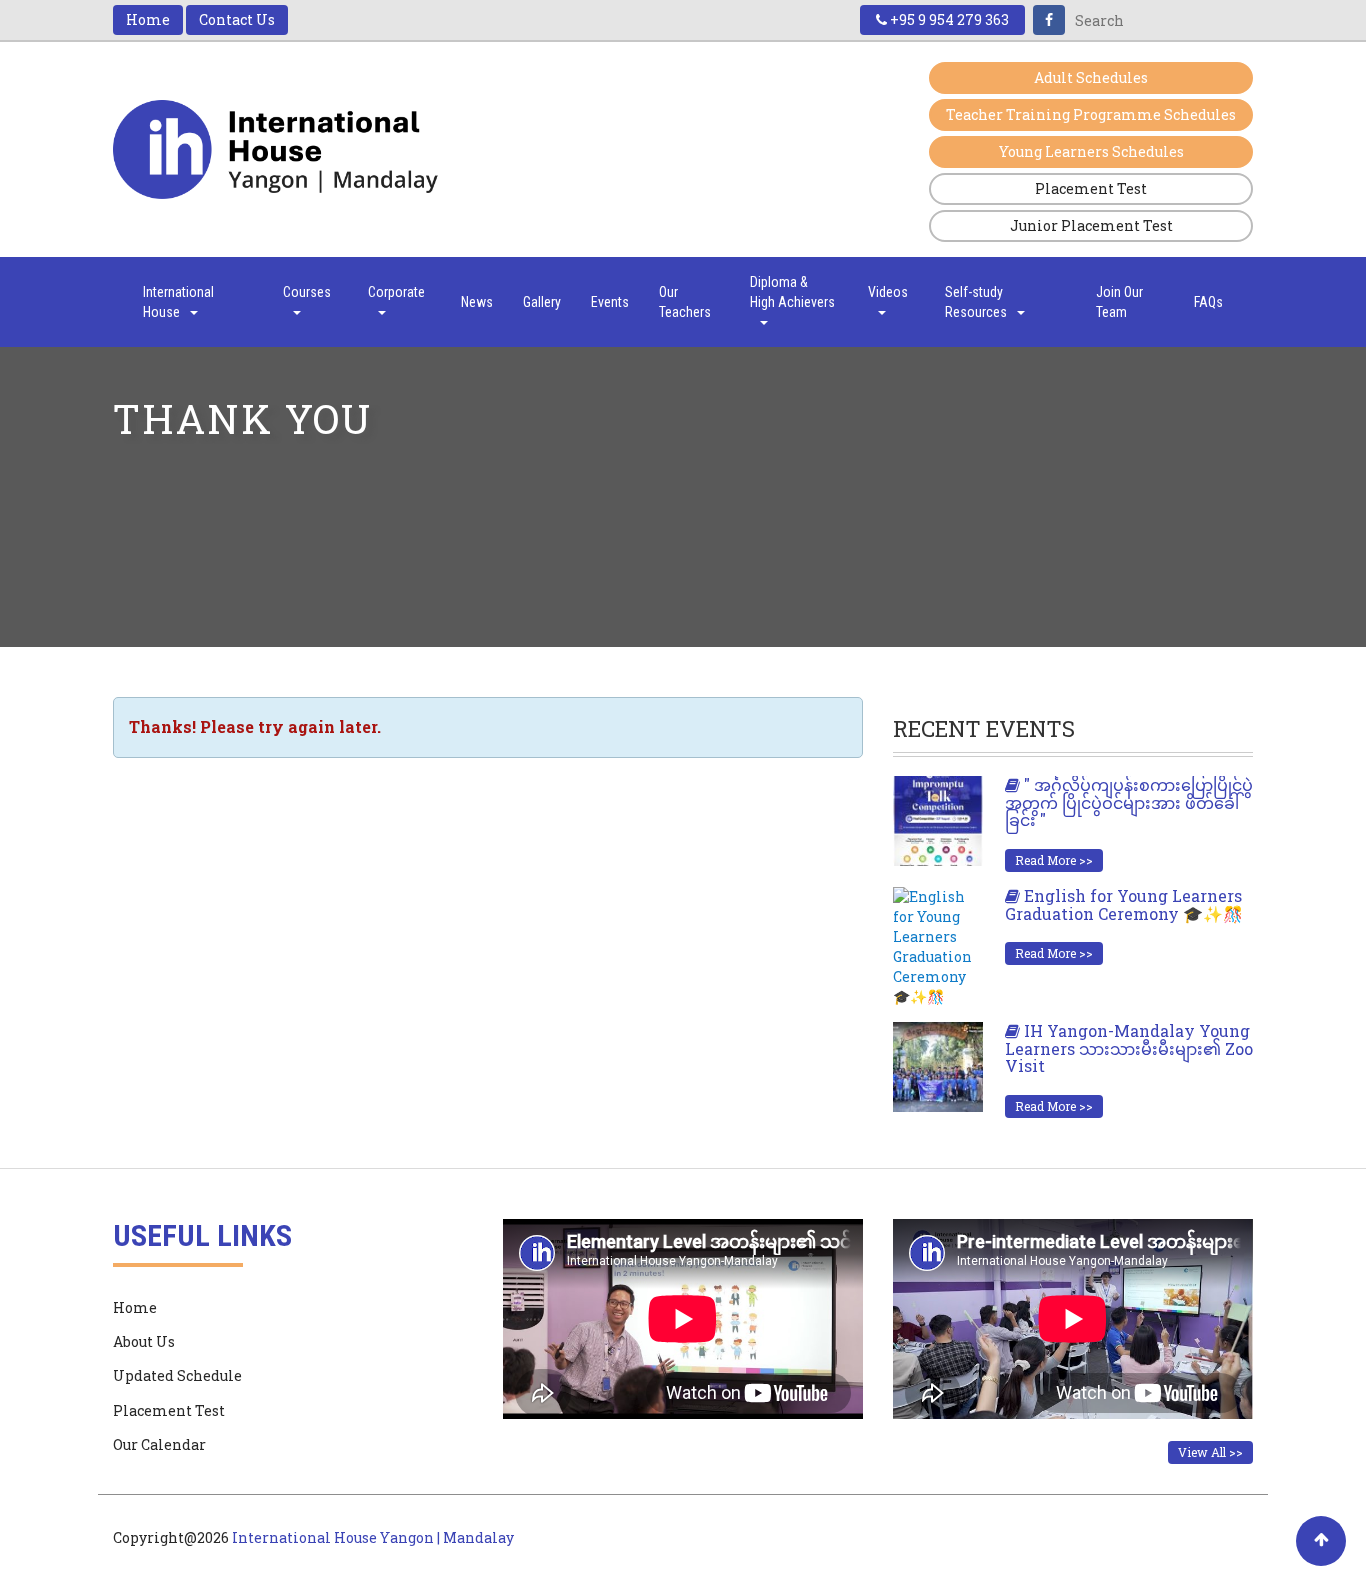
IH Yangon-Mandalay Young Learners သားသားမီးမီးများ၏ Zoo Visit (1129, 1048)
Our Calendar (159, 1444)
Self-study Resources (976, 302)
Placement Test (1091, 188)
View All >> (1210, 1452)
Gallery (542, 302)
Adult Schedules (1091, 77)
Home (148, 19)
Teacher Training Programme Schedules (1091, 114)
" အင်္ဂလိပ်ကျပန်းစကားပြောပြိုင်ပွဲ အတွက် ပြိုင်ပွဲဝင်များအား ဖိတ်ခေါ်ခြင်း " (1129, 802)
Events (610, 302)
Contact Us (237, 19)
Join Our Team (1119, 302)
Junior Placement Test (1091, 225)
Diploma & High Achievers (792, 292)
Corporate (396, 292)
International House (178, 302)
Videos (888, 292)
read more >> (1054, 860)
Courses (307, 292)
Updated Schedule (177, 1375)
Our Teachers (685, 302)
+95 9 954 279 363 (948, 19)
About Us (144, 1341)
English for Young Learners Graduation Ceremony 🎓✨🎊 (1124, 904)
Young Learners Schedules (1091, 151)
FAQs (1208, 302)
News (477, 302)
